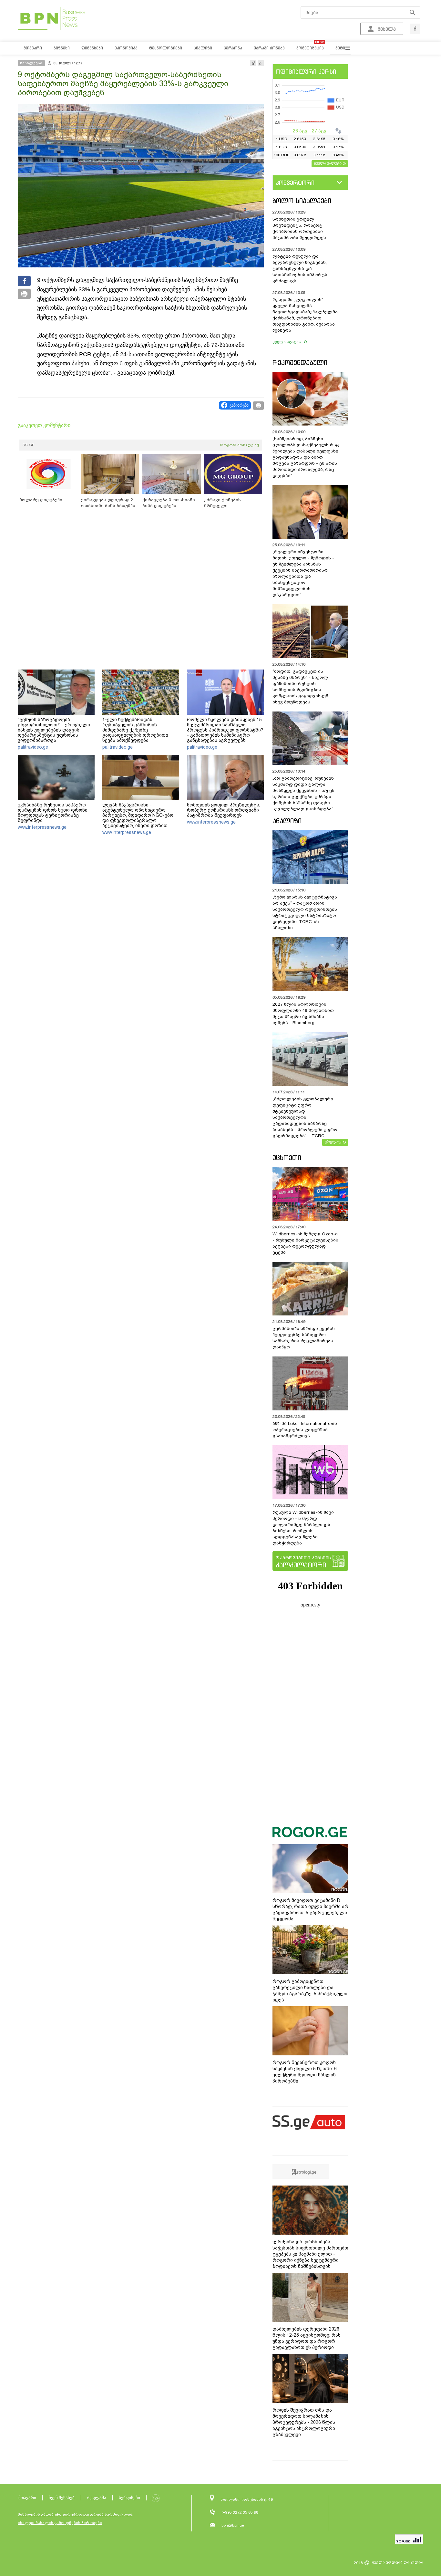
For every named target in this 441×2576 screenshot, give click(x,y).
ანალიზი (287, 821)
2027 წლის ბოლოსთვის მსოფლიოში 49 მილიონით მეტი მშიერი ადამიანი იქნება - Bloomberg (303, 1013)
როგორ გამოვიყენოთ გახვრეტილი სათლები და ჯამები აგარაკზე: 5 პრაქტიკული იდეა (310, 1991)
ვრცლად (333, 1142)
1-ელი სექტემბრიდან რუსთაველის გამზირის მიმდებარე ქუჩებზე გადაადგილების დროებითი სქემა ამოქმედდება (135, 730)
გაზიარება (239, 405)
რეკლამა (97, 2498)
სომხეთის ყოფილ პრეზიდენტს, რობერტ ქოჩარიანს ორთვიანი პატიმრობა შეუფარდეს (224, 810)
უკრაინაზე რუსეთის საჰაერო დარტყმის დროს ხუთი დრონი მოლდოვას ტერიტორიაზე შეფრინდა (53, 813)
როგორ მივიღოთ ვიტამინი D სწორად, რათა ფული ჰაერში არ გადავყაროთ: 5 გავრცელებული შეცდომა (310, 1910)
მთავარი (27, 2498)
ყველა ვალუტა (328, 163)
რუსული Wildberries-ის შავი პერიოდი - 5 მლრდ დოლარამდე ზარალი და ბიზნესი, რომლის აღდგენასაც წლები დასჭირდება (303, 1528)
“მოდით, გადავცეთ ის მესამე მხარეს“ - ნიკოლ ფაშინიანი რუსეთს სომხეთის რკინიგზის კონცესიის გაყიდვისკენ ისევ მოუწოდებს (300, 687)
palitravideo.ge (33, 747)
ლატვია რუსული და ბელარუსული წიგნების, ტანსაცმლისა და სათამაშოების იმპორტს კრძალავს (300, 269)
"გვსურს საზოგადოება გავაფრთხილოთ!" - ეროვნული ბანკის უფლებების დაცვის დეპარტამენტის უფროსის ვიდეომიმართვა (54, 730)
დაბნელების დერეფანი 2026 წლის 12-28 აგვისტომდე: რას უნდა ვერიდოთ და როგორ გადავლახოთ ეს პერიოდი (307, 2338)
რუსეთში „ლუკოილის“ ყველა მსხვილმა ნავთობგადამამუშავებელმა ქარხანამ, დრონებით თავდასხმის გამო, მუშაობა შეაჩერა (305, 315)
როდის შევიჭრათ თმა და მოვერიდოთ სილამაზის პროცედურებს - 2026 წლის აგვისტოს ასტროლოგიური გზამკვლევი (304, 2422)
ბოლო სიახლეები (302, 201)
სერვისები (129, 2498)
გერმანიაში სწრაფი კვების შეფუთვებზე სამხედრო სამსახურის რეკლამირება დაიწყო (304, 1338)
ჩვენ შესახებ (62, 2498)
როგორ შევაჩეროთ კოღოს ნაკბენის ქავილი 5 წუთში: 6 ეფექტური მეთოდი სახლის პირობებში (305, 2072)
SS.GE (29, 445)
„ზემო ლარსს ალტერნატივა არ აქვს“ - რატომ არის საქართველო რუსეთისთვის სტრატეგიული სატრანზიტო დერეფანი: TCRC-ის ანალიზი (305, 912)
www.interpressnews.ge (42, 827)
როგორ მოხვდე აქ (239, 445)
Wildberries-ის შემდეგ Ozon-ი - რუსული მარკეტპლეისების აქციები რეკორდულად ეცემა (305, 1243)
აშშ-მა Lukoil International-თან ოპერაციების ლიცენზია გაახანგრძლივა (305, 1430)
